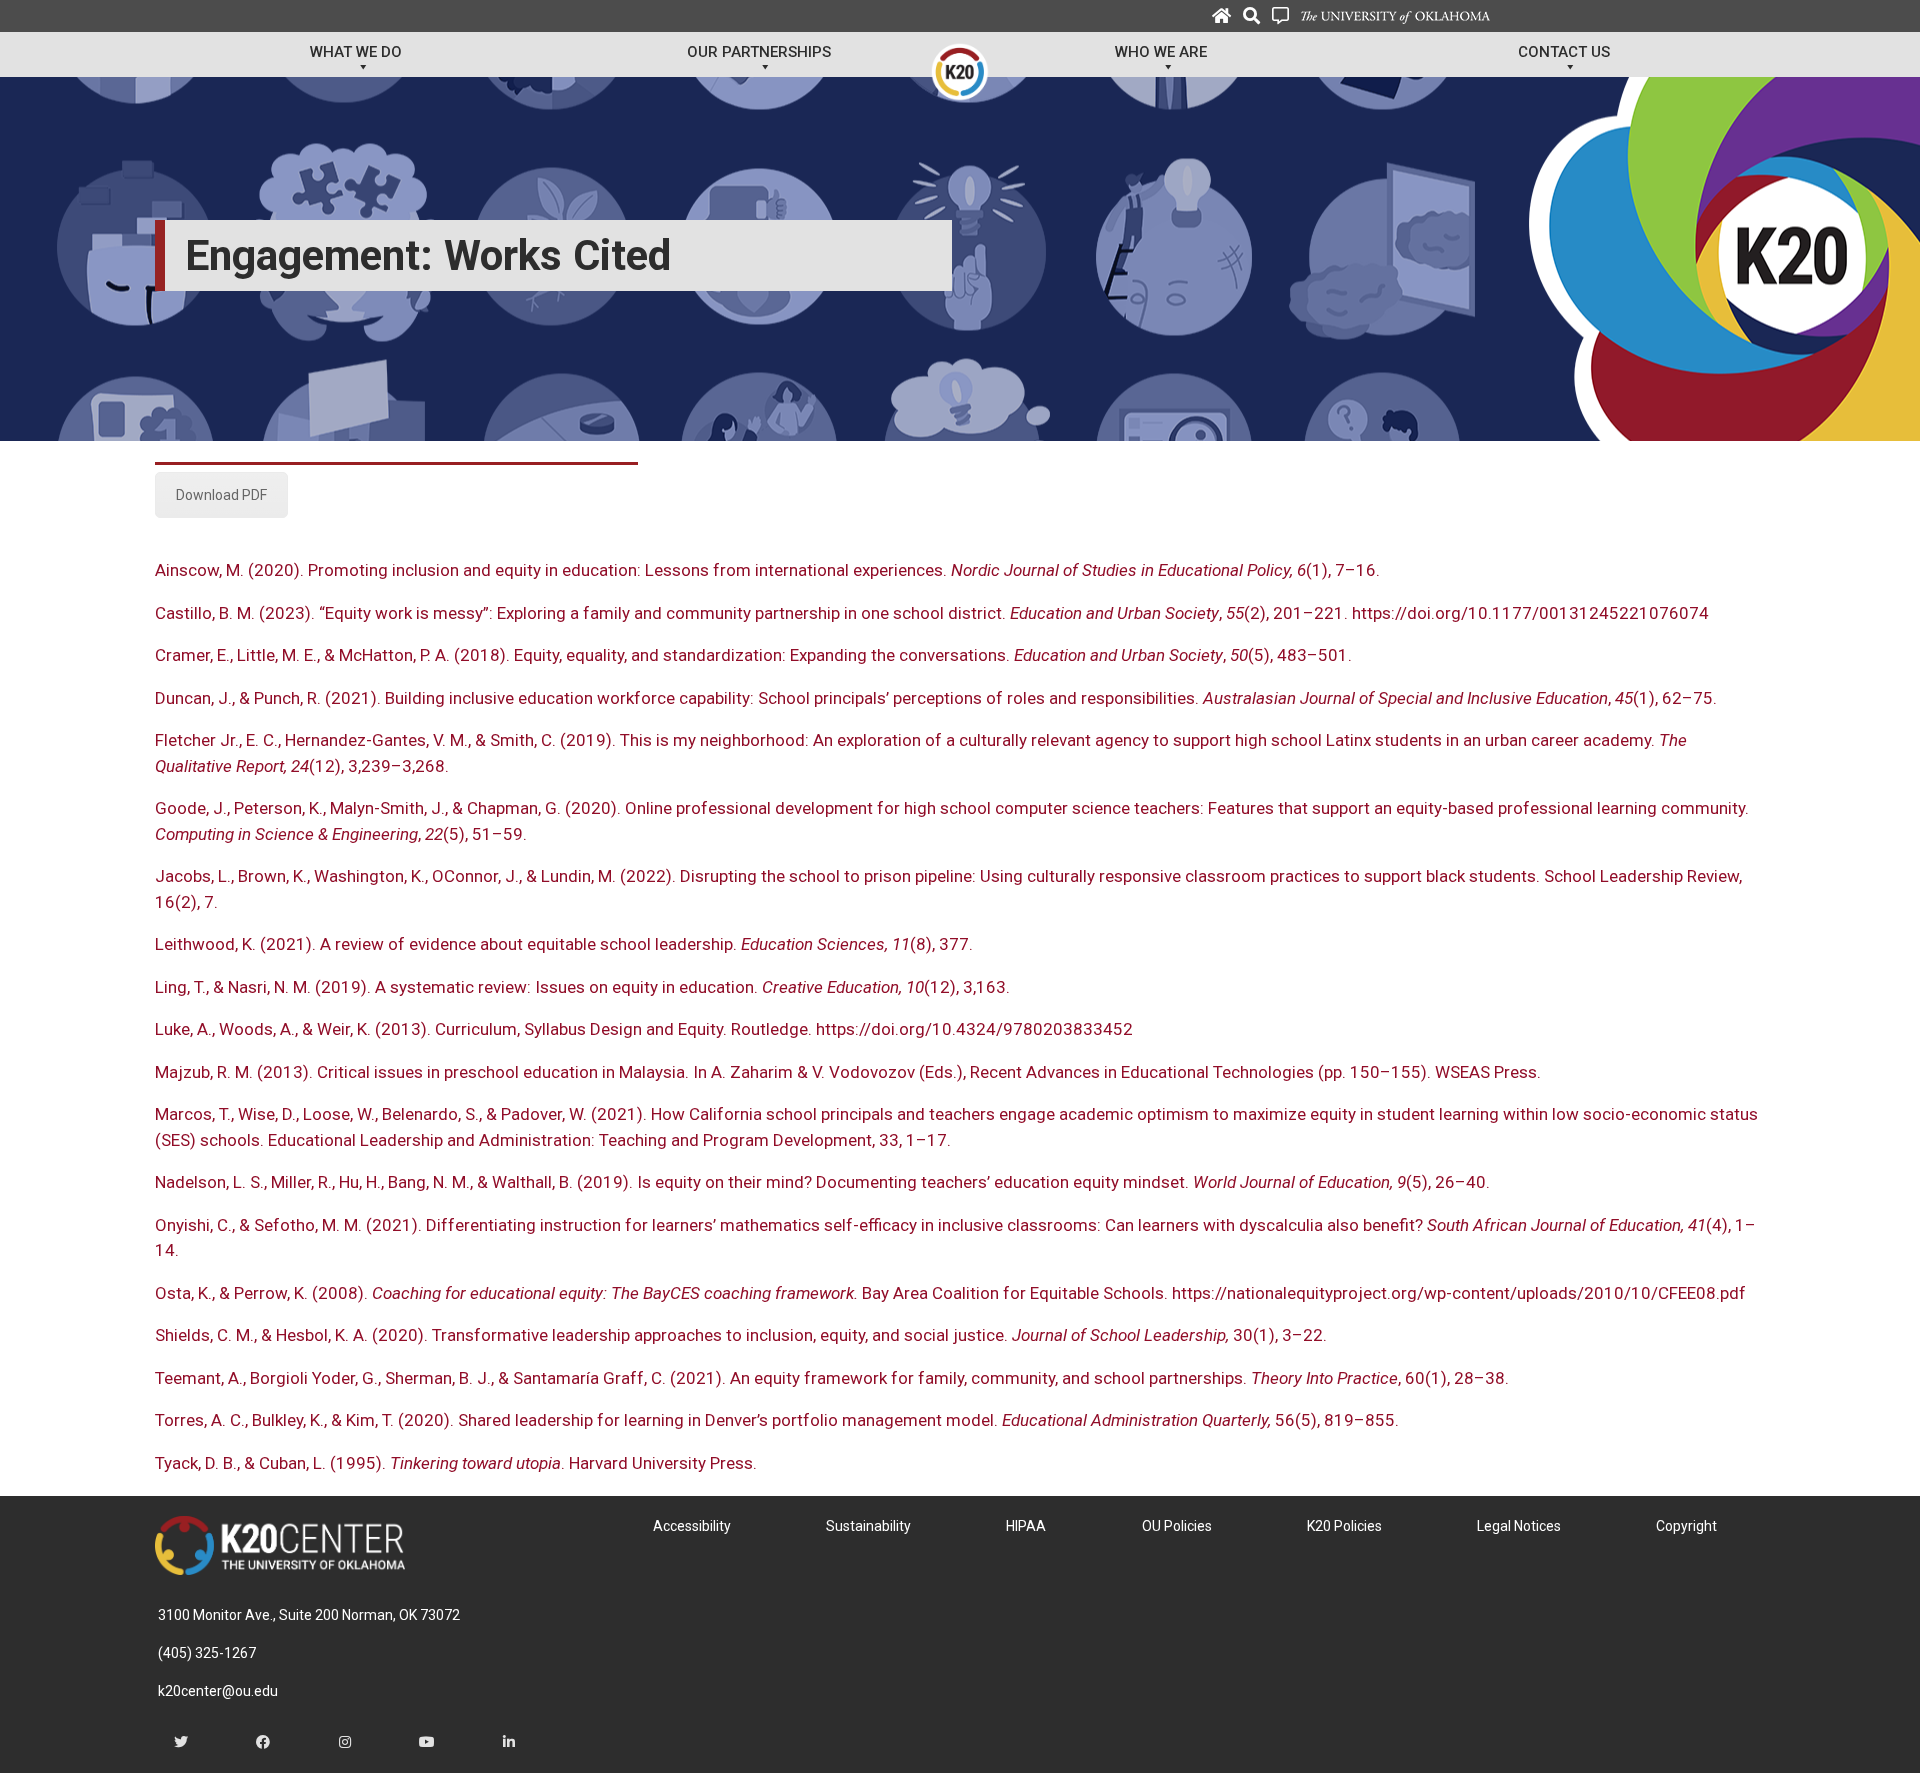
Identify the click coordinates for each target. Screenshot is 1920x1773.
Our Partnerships (759, 52)
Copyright (1686, 1526)
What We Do (356, 52)
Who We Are (1161, 52)
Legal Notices (1519, 1526)
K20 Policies (1344, 1526)
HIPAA (1026, 1526)
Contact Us (1564, 52)
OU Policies (1177, 1526)
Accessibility (692, 1526)
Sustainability (868, 1526)
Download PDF (221, 495)
